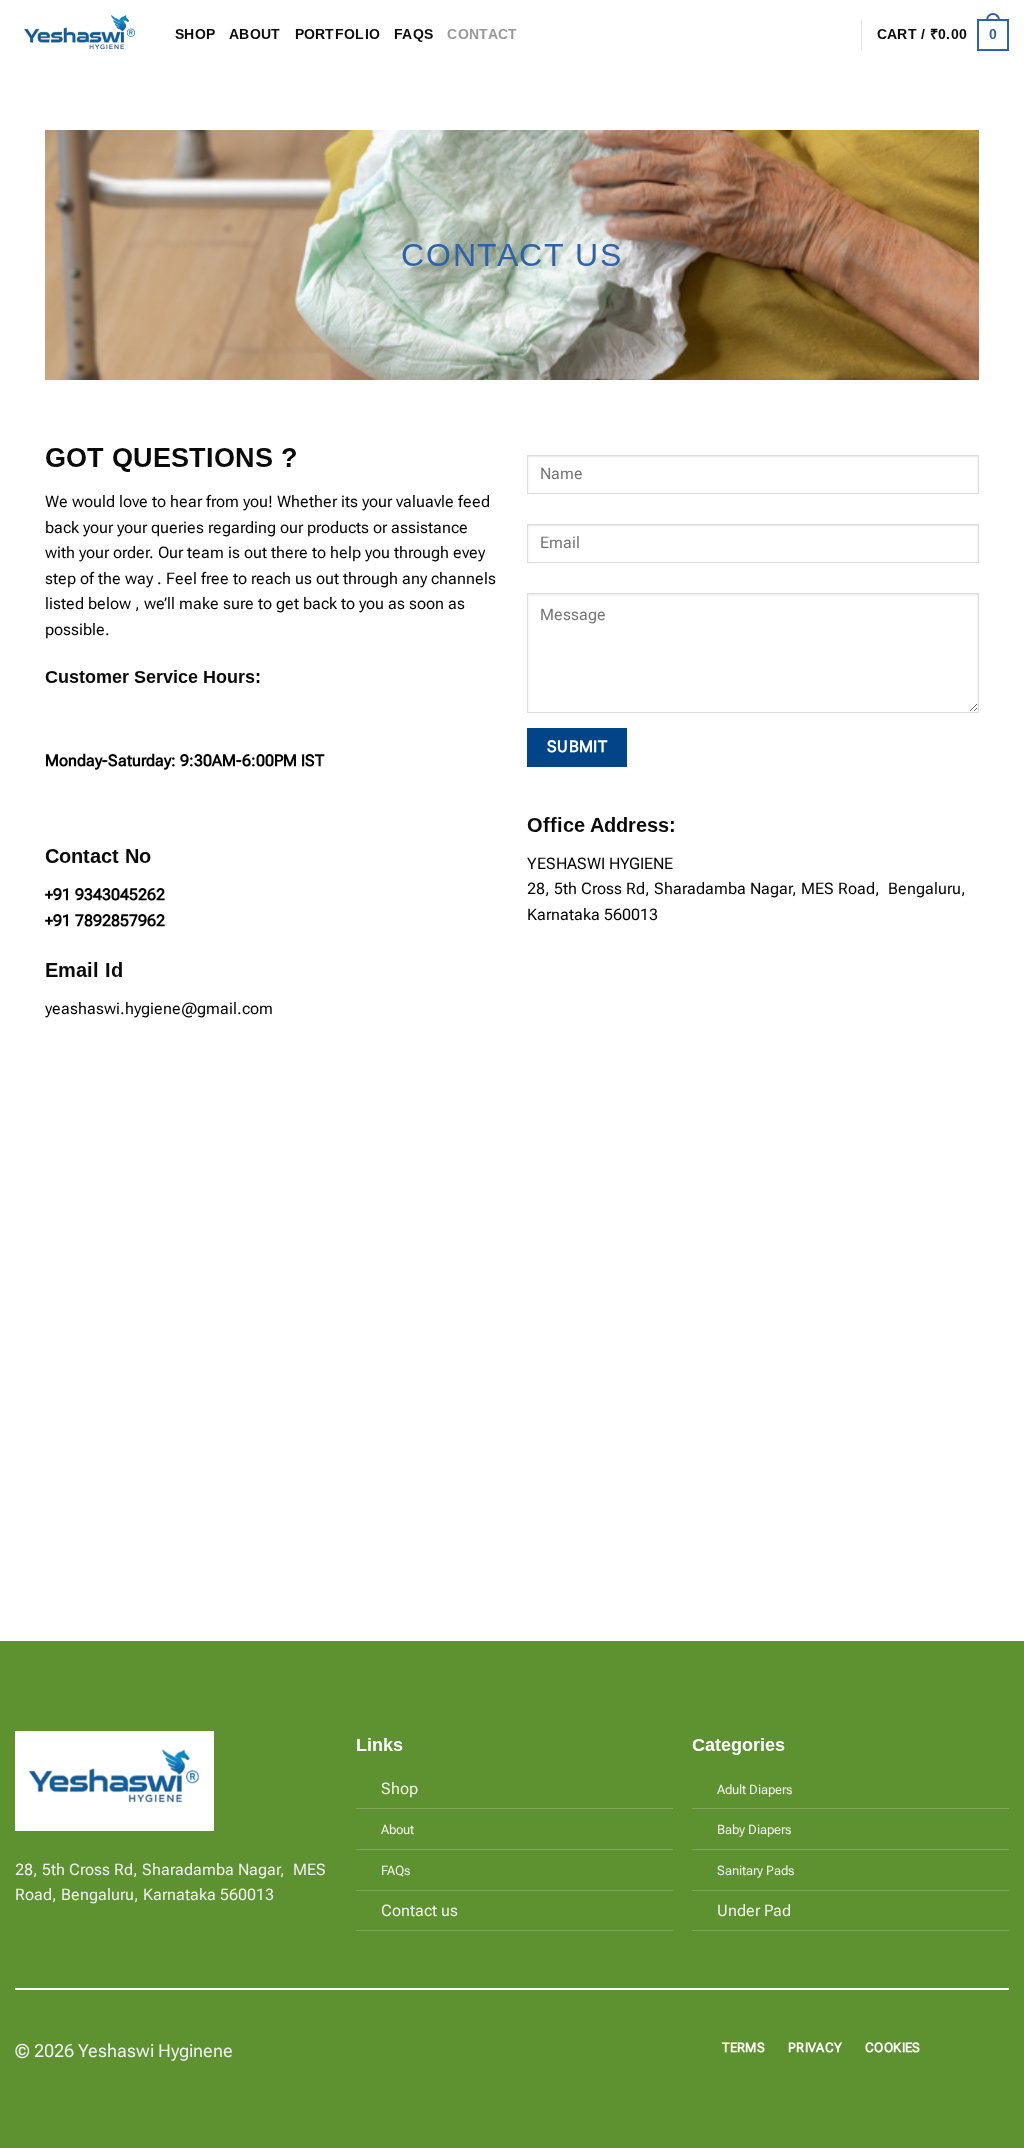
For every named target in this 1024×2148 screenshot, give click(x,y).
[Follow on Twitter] (76, 1922)
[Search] (804, 35)
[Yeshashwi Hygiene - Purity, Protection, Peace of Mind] (80, 35)
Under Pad (754, 1910)
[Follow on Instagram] (52, 1922)
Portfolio (338, 34)
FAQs (413, 34)
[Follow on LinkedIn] (100, 1922)
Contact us (419, 1910)
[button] (837, 35)
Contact (482, 34)
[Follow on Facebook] (27, 1922)
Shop (195, 34)
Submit (577, 747)
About (254, 34)
